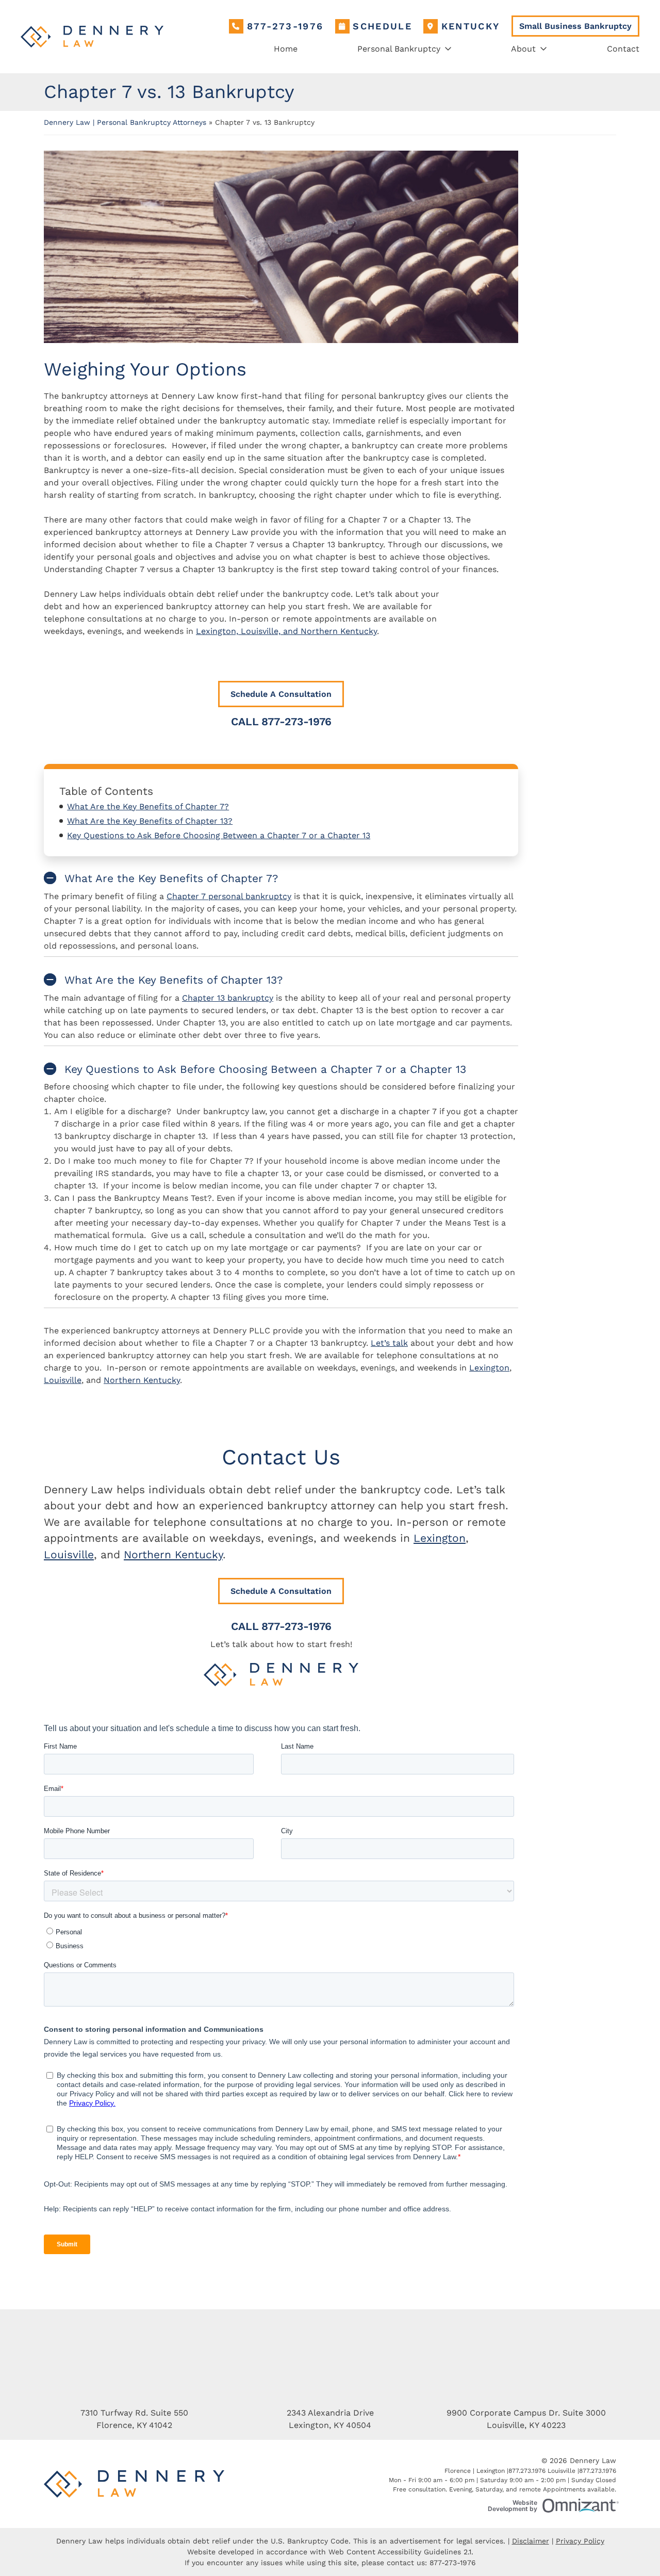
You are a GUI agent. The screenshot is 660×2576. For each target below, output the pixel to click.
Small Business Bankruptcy (575, 26)
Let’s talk (389, 1343)
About (523, 49)
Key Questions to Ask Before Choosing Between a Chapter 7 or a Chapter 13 (219, 835)
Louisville (63, 1380)
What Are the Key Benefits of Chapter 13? (150, 821)
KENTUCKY (471, 26)
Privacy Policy (580, 2541)
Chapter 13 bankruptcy (228, 998)
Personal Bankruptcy (399, 49)
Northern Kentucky (142, 1380)
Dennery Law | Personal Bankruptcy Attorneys (125, 122)
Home (286, 49)
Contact (623, 49)
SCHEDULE (382, 26)
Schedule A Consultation (281, 694)
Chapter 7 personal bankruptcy (229, 896)
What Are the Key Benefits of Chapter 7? (148, 806)
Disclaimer (531, 2541)
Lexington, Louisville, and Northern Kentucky (286, 631)
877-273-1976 (285, 26)
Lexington (489, 1368)
